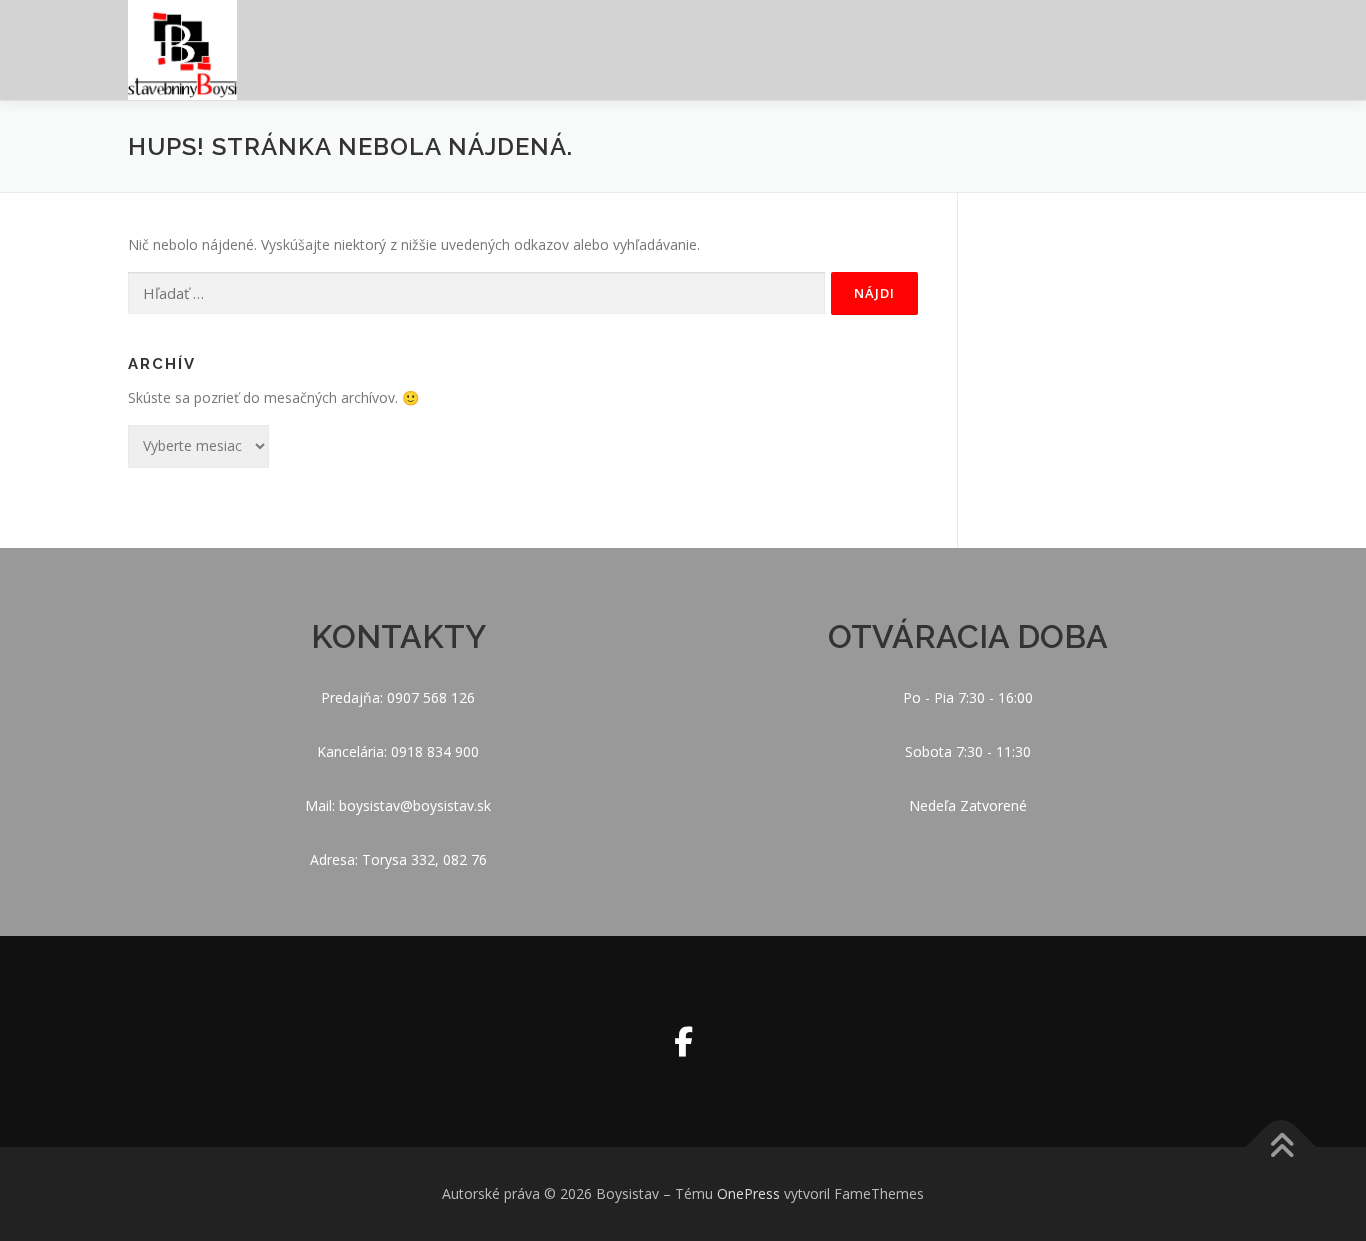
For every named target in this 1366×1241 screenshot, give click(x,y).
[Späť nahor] (1281, 1147)
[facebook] (683, 1041)
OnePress (748, 1193)
